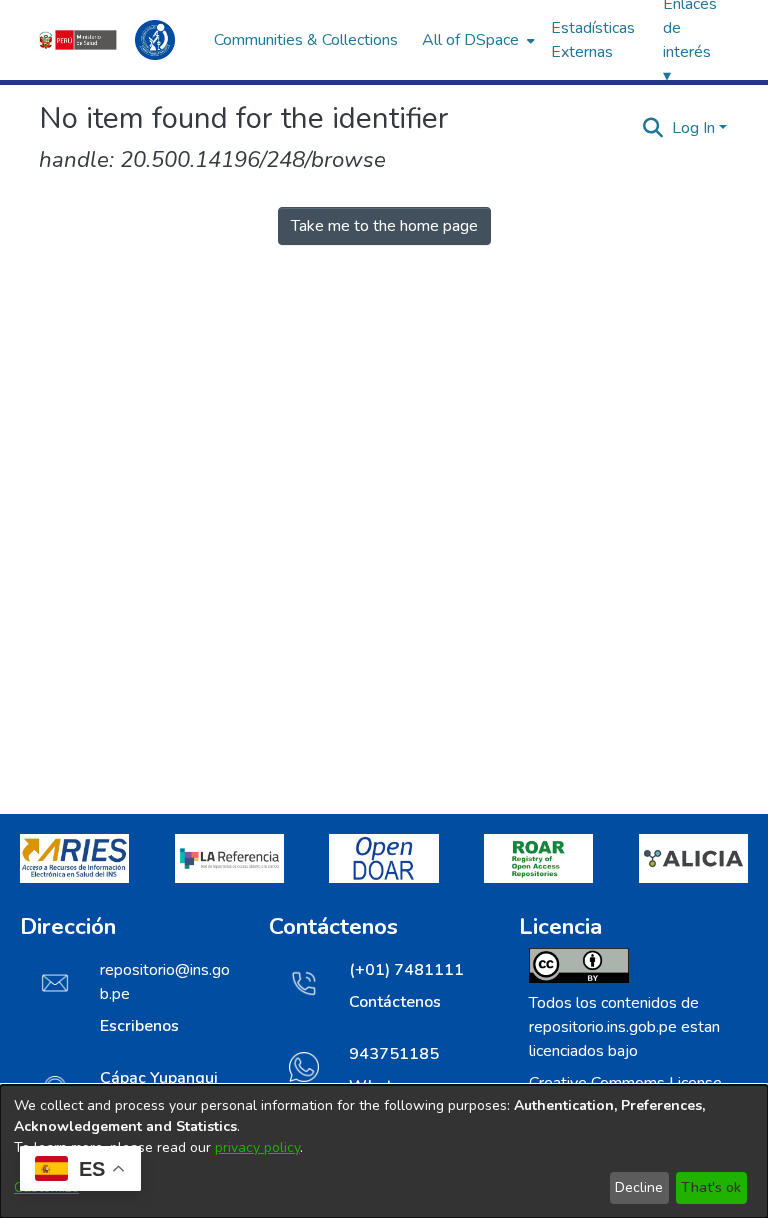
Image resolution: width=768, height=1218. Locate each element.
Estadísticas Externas (593, 40)
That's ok (711, 1187)
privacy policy (257, 1147)
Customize (46, 1187)
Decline (639, 1187)
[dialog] (384, 1151)
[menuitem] (476, 40)
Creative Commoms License (625, 1083)
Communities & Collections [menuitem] (306, 40)
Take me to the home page (384, 226)
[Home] (116, 40)
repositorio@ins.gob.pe (165, 982)
